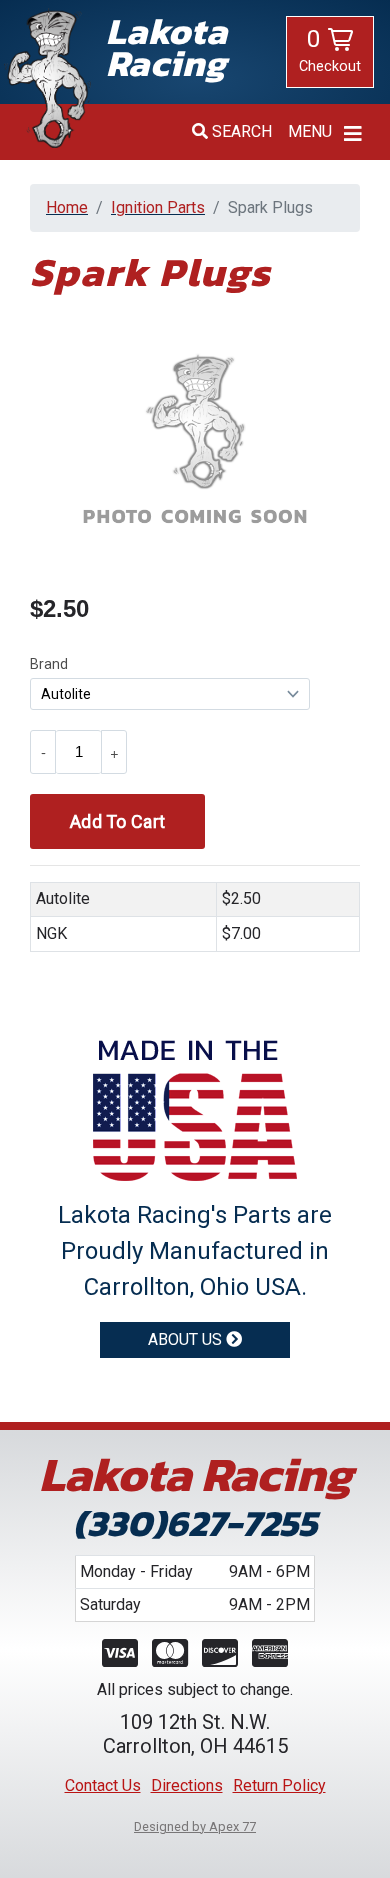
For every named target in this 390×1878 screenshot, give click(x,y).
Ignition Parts (158, 207)
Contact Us (103, 1785)
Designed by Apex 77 (195, 1826)
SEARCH (242, 131)
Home (67, 207)
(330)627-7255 (195, 1523)
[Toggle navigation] (353, 134)
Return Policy (279, 1785)
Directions (187, 1785)
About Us (187, 1339)
